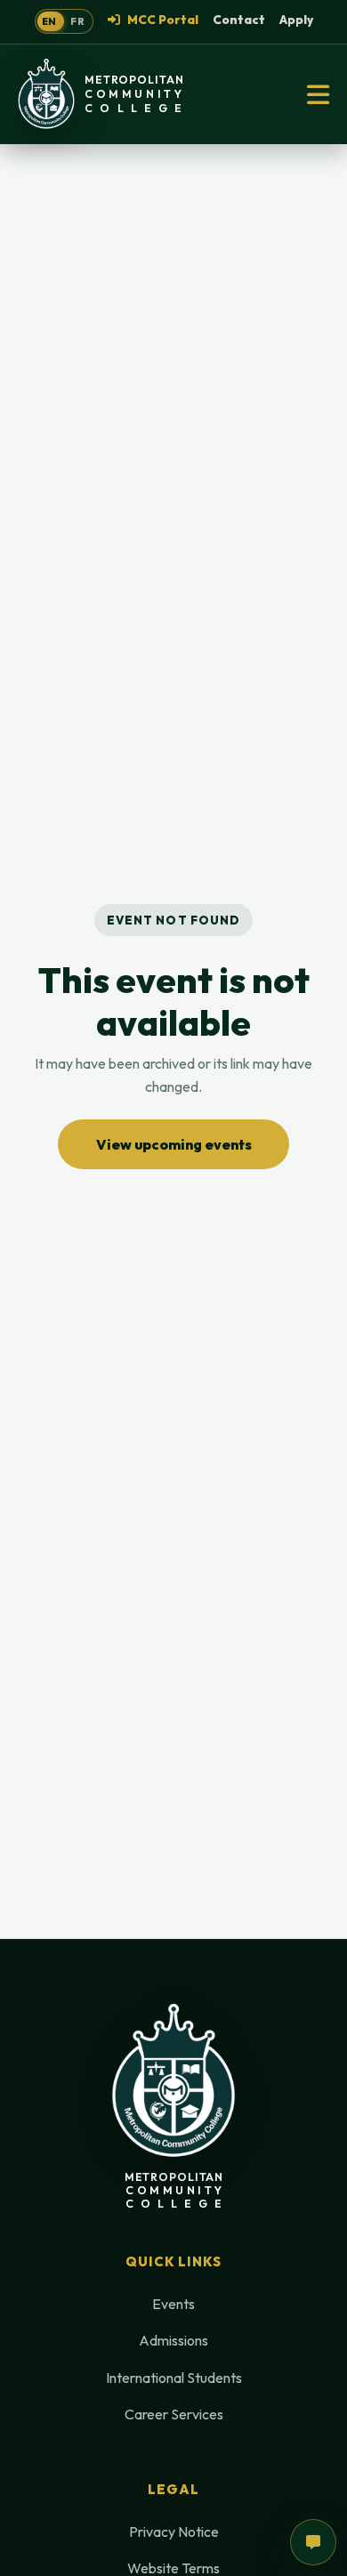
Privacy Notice (174, 2532)
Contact (239, 20)
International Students (174, 2378)
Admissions (173, 2340)
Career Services (174, 2414)
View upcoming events (174, 1144)
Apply (296, 20)
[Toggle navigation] (318, 94)
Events (173, 2304)
